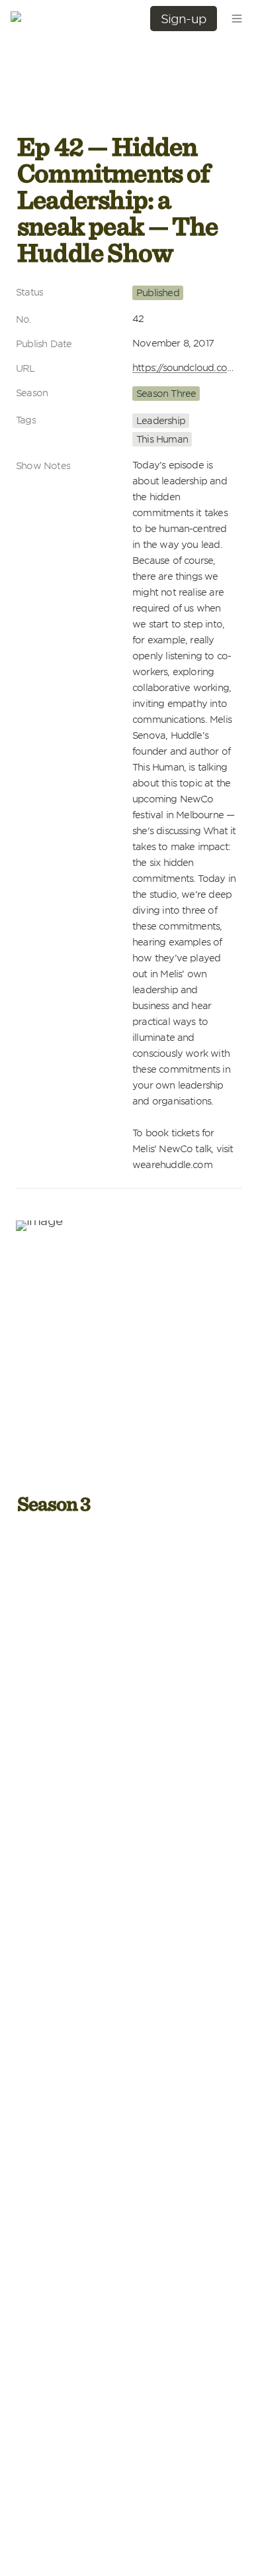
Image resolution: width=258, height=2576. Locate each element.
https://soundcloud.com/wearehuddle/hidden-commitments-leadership (185, 367)
